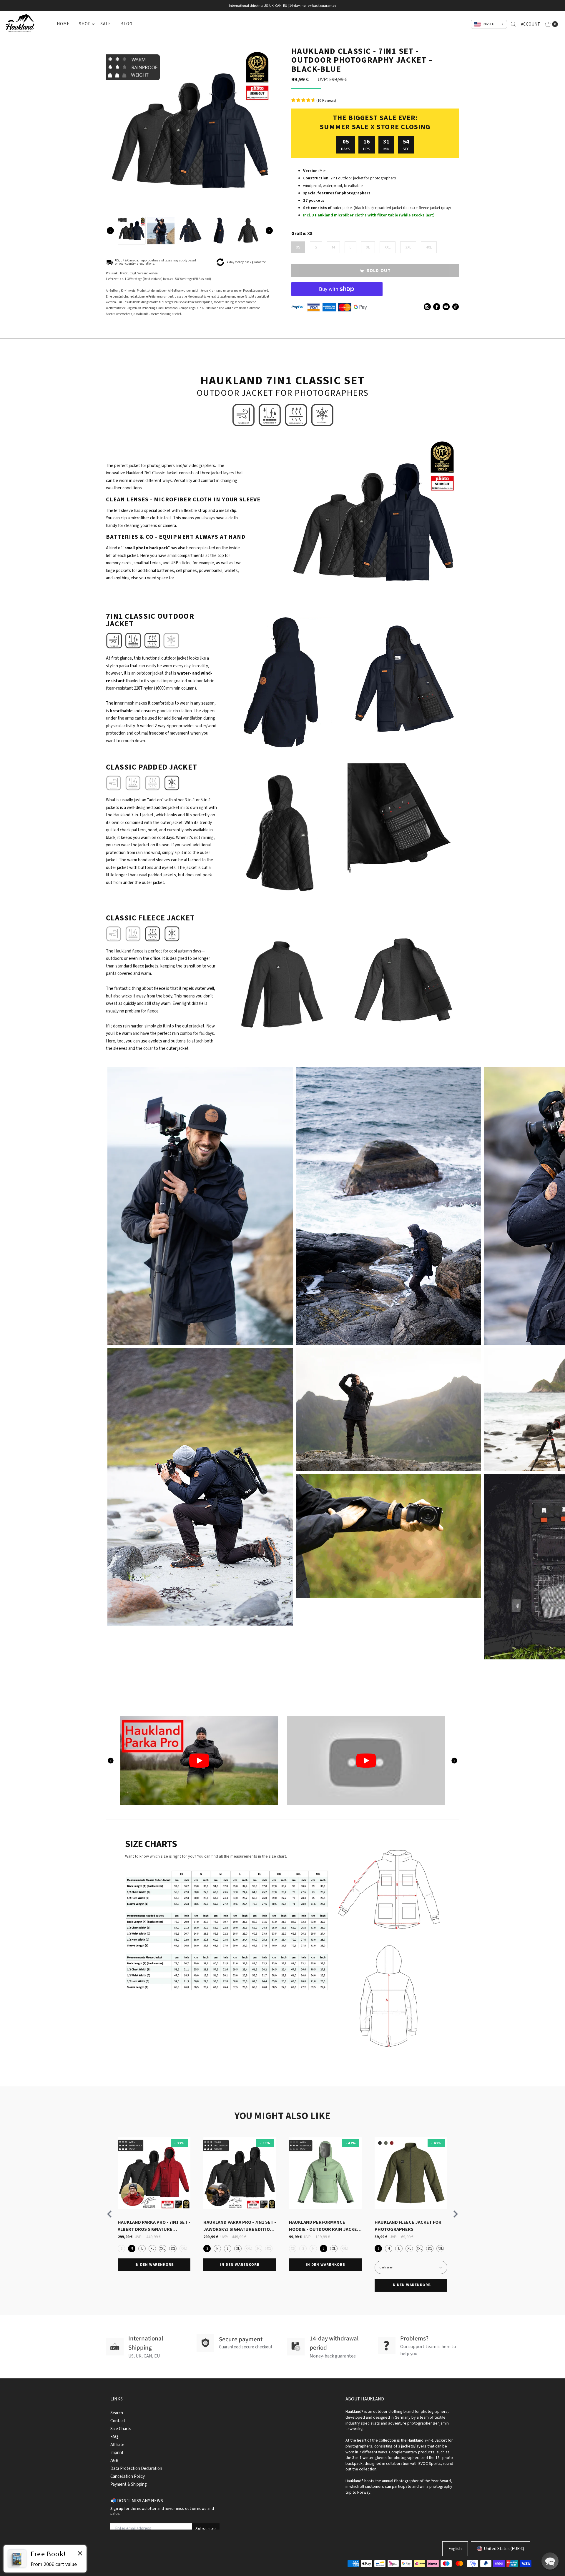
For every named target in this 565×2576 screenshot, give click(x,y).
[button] (550, 2561)
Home (63, 24)
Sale (105, 24)
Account (530, 24)
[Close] (80, 2554)
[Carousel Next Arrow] (269, 231)
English (455, 2549)
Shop (85, 24)
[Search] (513, 24)
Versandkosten (148, 273)
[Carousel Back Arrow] (110, 231)
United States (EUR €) (504, 2549)
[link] (45, 2559)
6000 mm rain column (176, 688)
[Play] (198, 1761)
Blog (126, 24)
